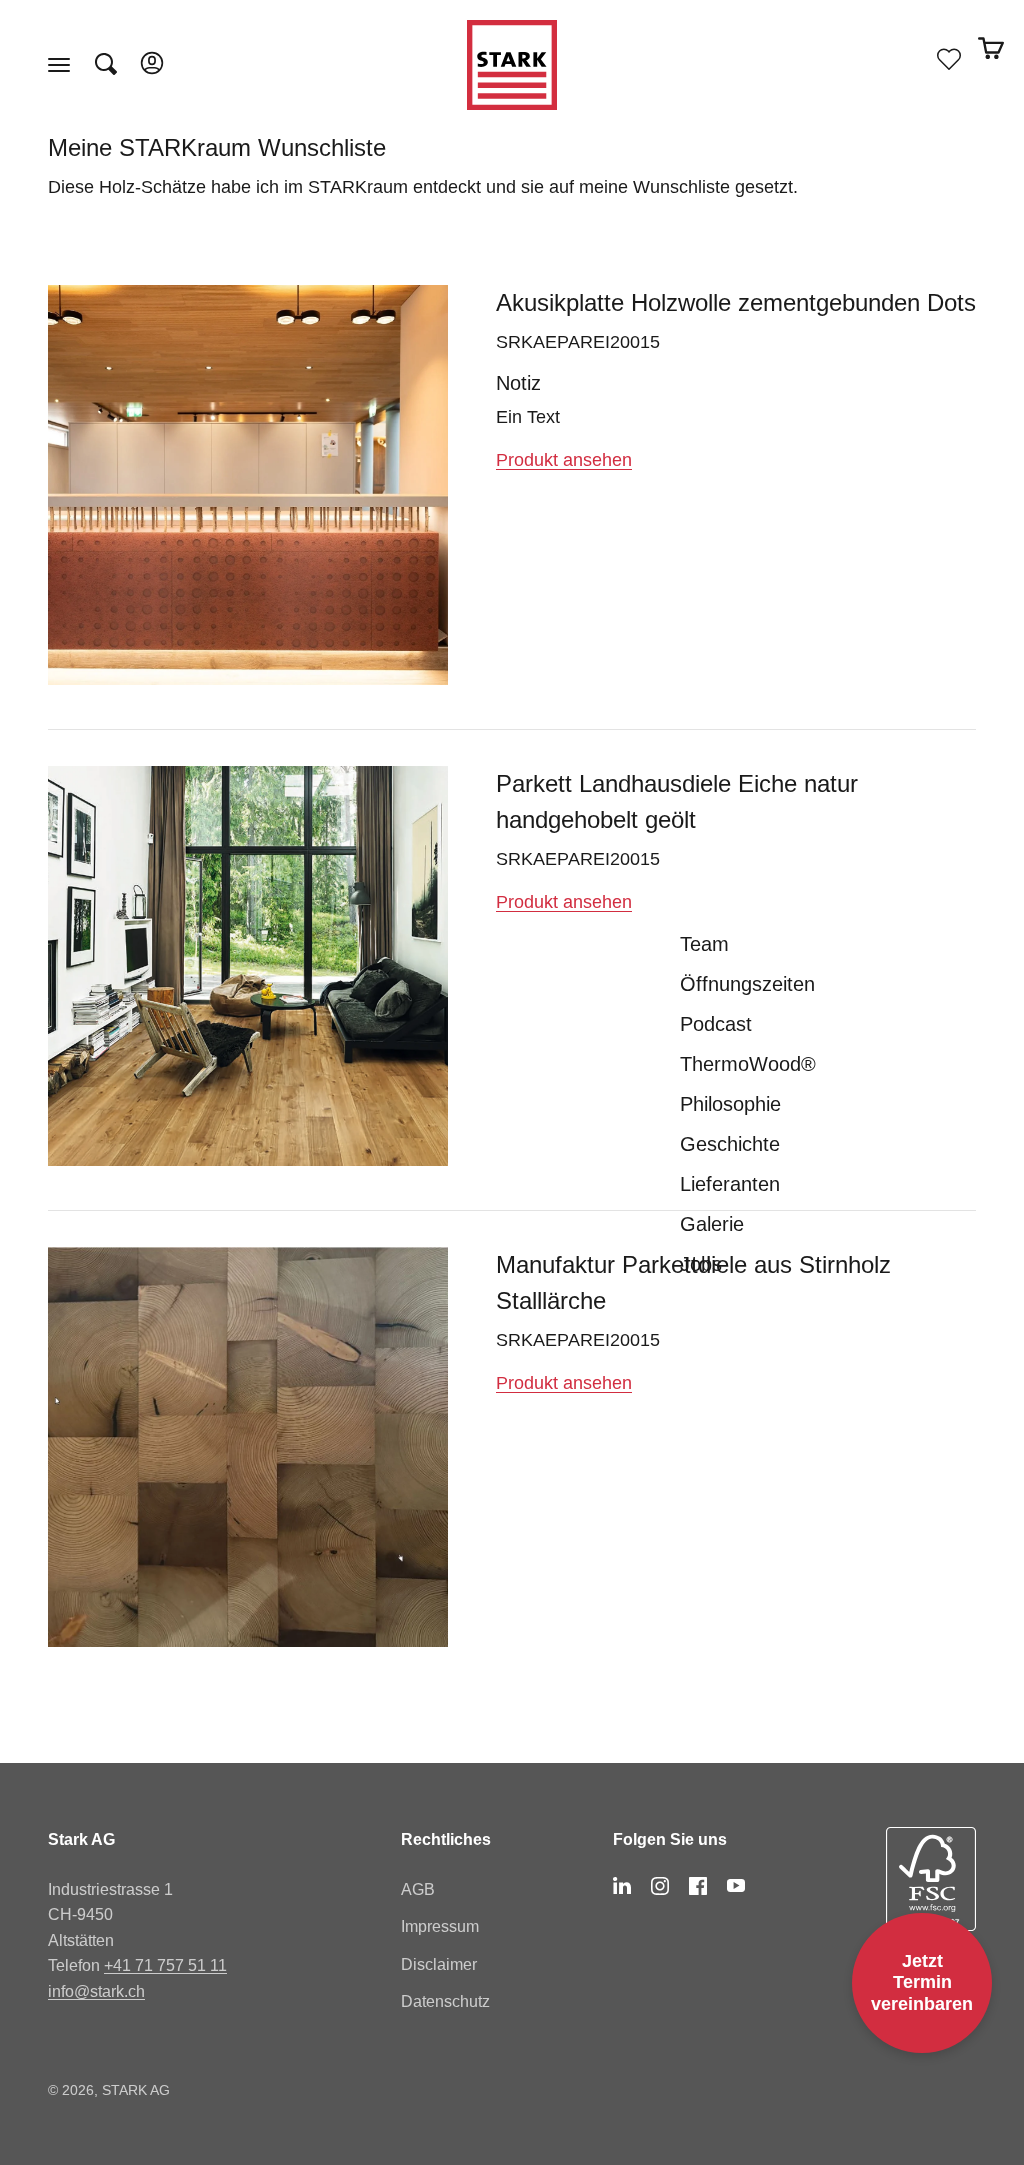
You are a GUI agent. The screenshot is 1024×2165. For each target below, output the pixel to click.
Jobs (701, 1264)
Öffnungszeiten (747, 984)
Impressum (440, 1926)
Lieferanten (730, 1184)
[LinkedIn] (622, 1886)
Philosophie (730, 1104)
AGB (418, 1889)
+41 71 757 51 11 (165, 1965)
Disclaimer (439, 1964)
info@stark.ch (96, 1991)
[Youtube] (736, 1885)
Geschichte (730, 1144)
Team (704, 944)
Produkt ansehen (564, 460)
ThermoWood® (748, 1064)
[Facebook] (698, 1886)
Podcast (716, 1024)
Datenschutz (445, 2001)
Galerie (712, 1224)
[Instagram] (660, 1886)
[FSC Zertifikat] (931, 1895)
